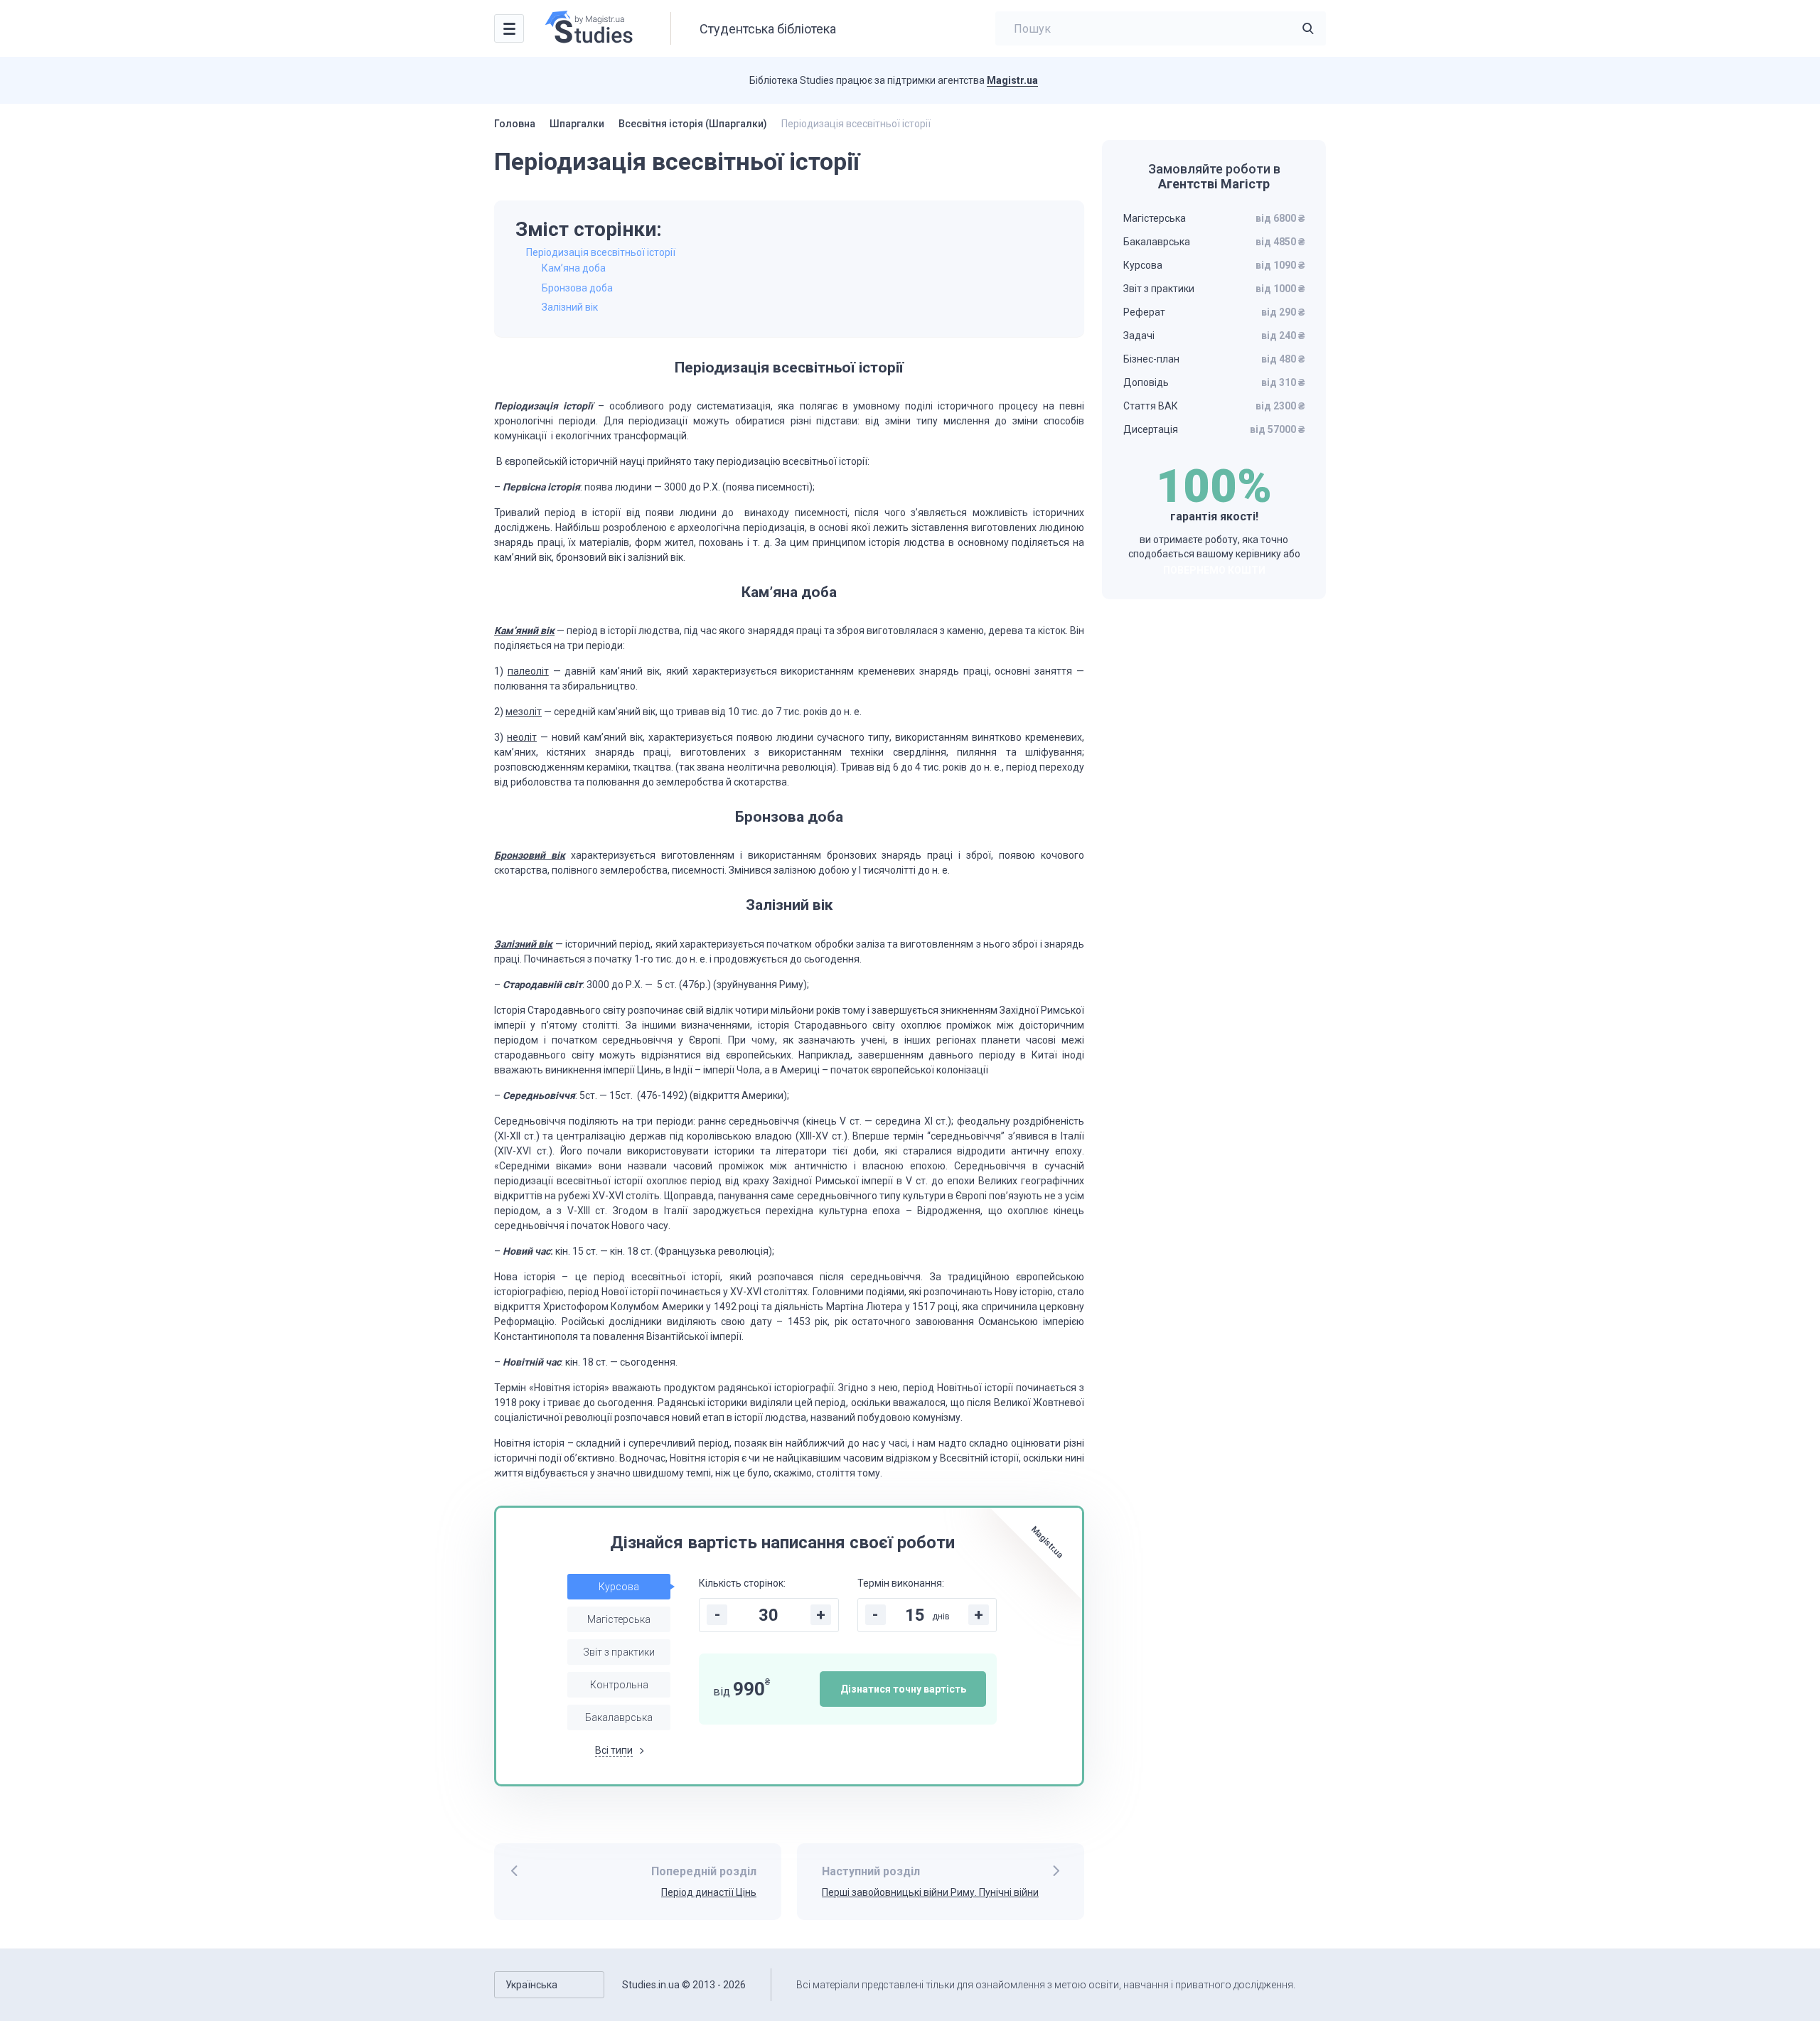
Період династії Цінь (709, 1892)
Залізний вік (570, 307)
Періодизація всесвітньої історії (601, 252)
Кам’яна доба (574, 268)
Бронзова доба (577, 288)
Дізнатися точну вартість (903, 1689)
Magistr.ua (1012, 80)
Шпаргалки (577, 124)
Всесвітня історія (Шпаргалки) (693, 124)
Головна (515, 124)
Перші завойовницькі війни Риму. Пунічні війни (930, 1892)
